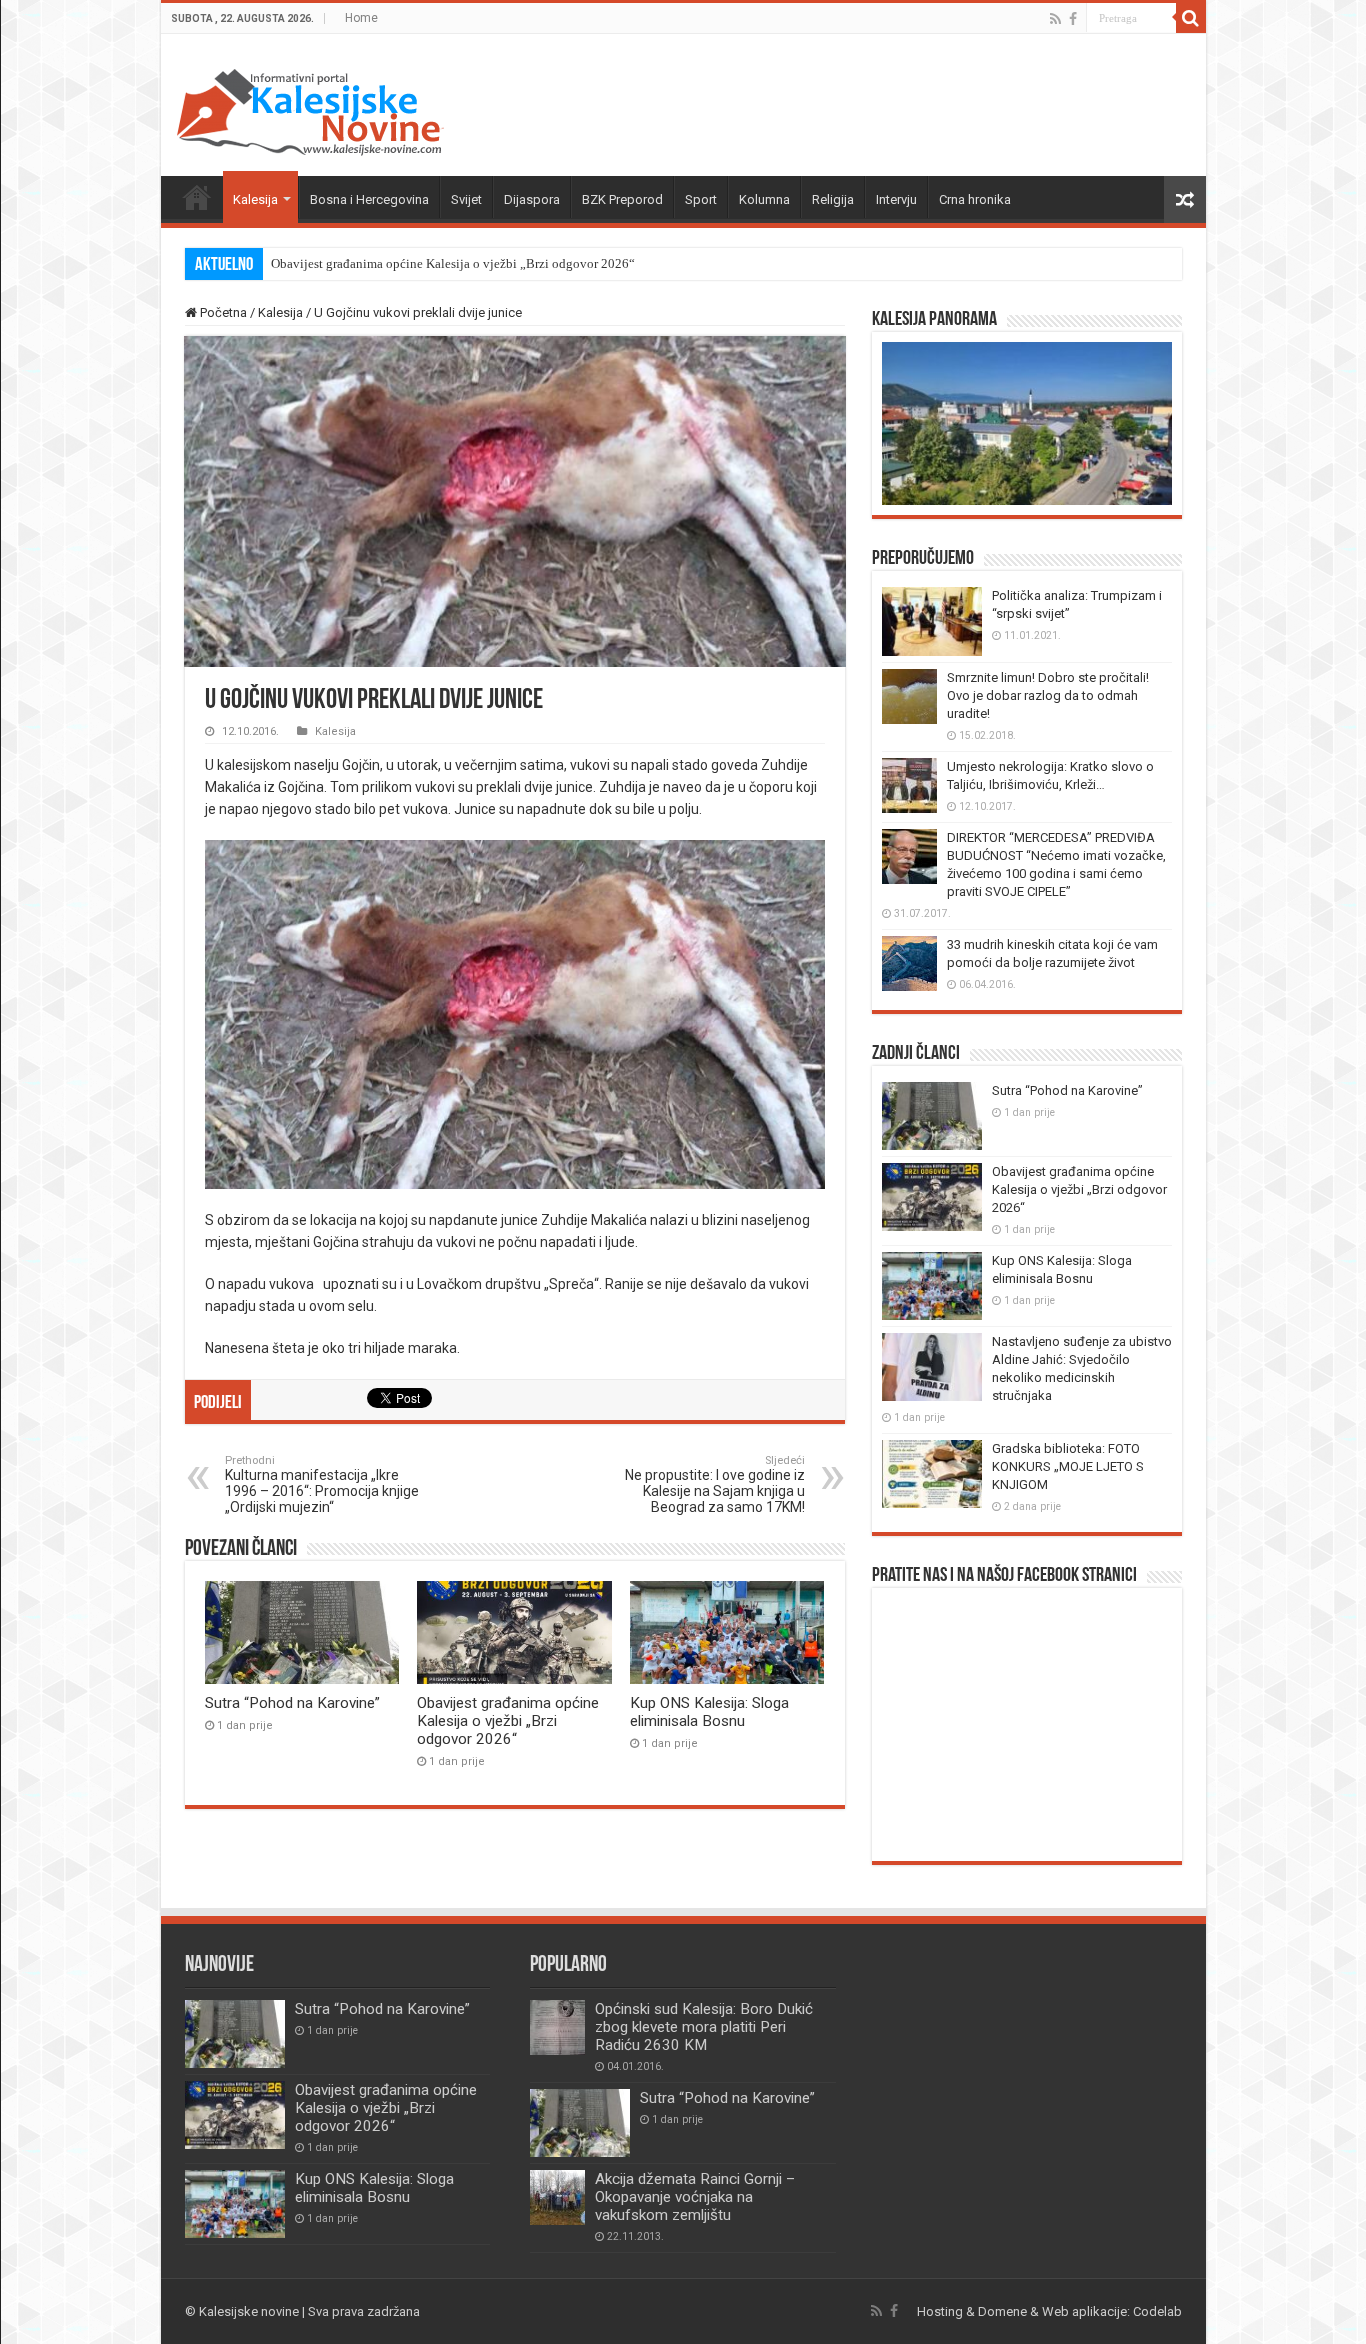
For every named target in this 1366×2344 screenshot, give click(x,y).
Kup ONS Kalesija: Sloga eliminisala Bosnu (709, 1712)
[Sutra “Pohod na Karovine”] (580, 2123)
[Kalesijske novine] (310, 109)
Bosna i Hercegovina (369, 199)
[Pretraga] (1191, 18)
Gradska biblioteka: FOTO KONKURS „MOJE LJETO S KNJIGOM (1068, 1466)
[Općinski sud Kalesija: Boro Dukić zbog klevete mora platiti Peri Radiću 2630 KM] (557, 2027)
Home (361, 18)
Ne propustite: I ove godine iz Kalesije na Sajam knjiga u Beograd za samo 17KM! (715, 1484)
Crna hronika (975, 199)
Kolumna (764, 199)
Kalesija (255, 199)
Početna (197, 197)
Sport (701, 199)
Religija (833, 199)
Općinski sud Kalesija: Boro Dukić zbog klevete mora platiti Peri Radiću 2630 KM (704, 2027)
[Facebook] (1073, 19)
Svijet (466, 199)
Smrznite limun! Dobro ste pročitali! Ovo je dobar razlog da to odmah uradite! (1048, 695)
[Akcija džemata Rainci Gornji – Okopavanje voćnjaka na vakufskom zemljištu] (557, 2197)
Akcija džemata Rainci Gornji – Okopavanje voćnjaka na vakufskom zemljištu (695, 2197)
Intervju (896, 199)
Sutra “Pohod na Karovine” (292, 1703)
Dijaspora (532, 199)
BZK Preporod (622, 199)
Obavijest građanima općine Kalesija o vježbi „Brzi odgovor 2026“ (453, 263)
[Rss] (1055, 19)
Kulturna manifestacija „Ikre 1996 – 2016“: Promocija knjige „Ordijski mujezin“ (322, 1484)
